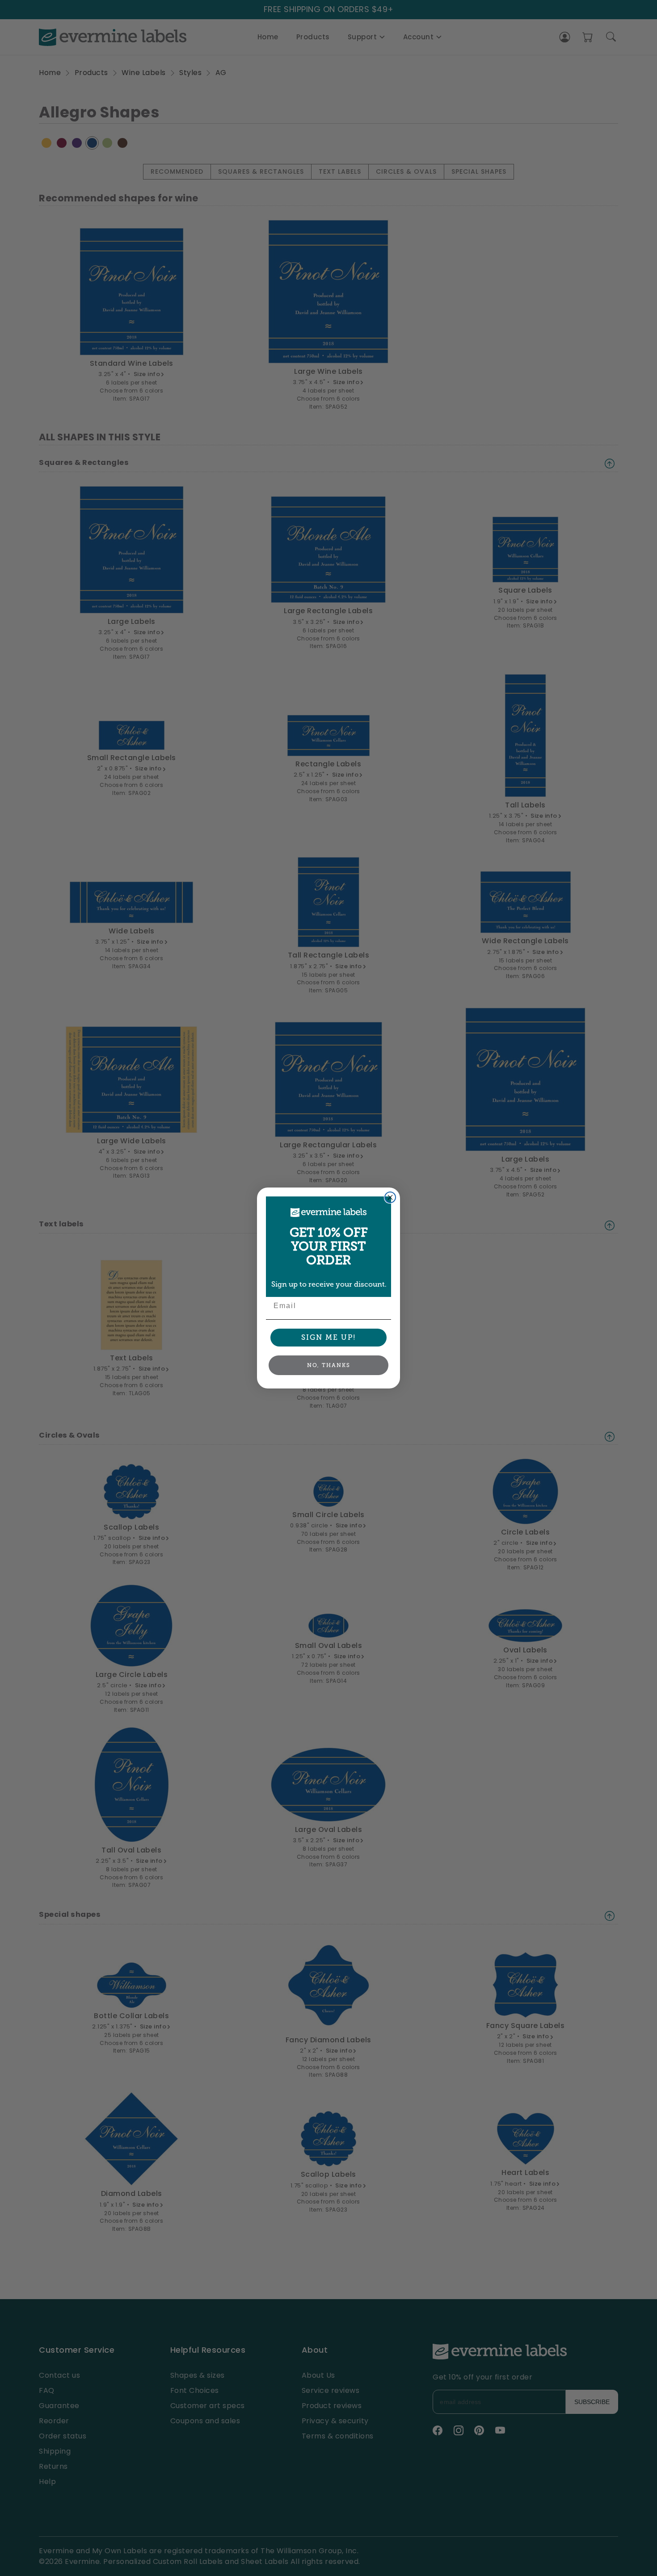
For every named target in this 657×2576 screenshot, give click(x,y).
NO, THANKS (329, 1365)
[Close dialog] (390, 1197)
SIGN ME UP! (329, 1337)
